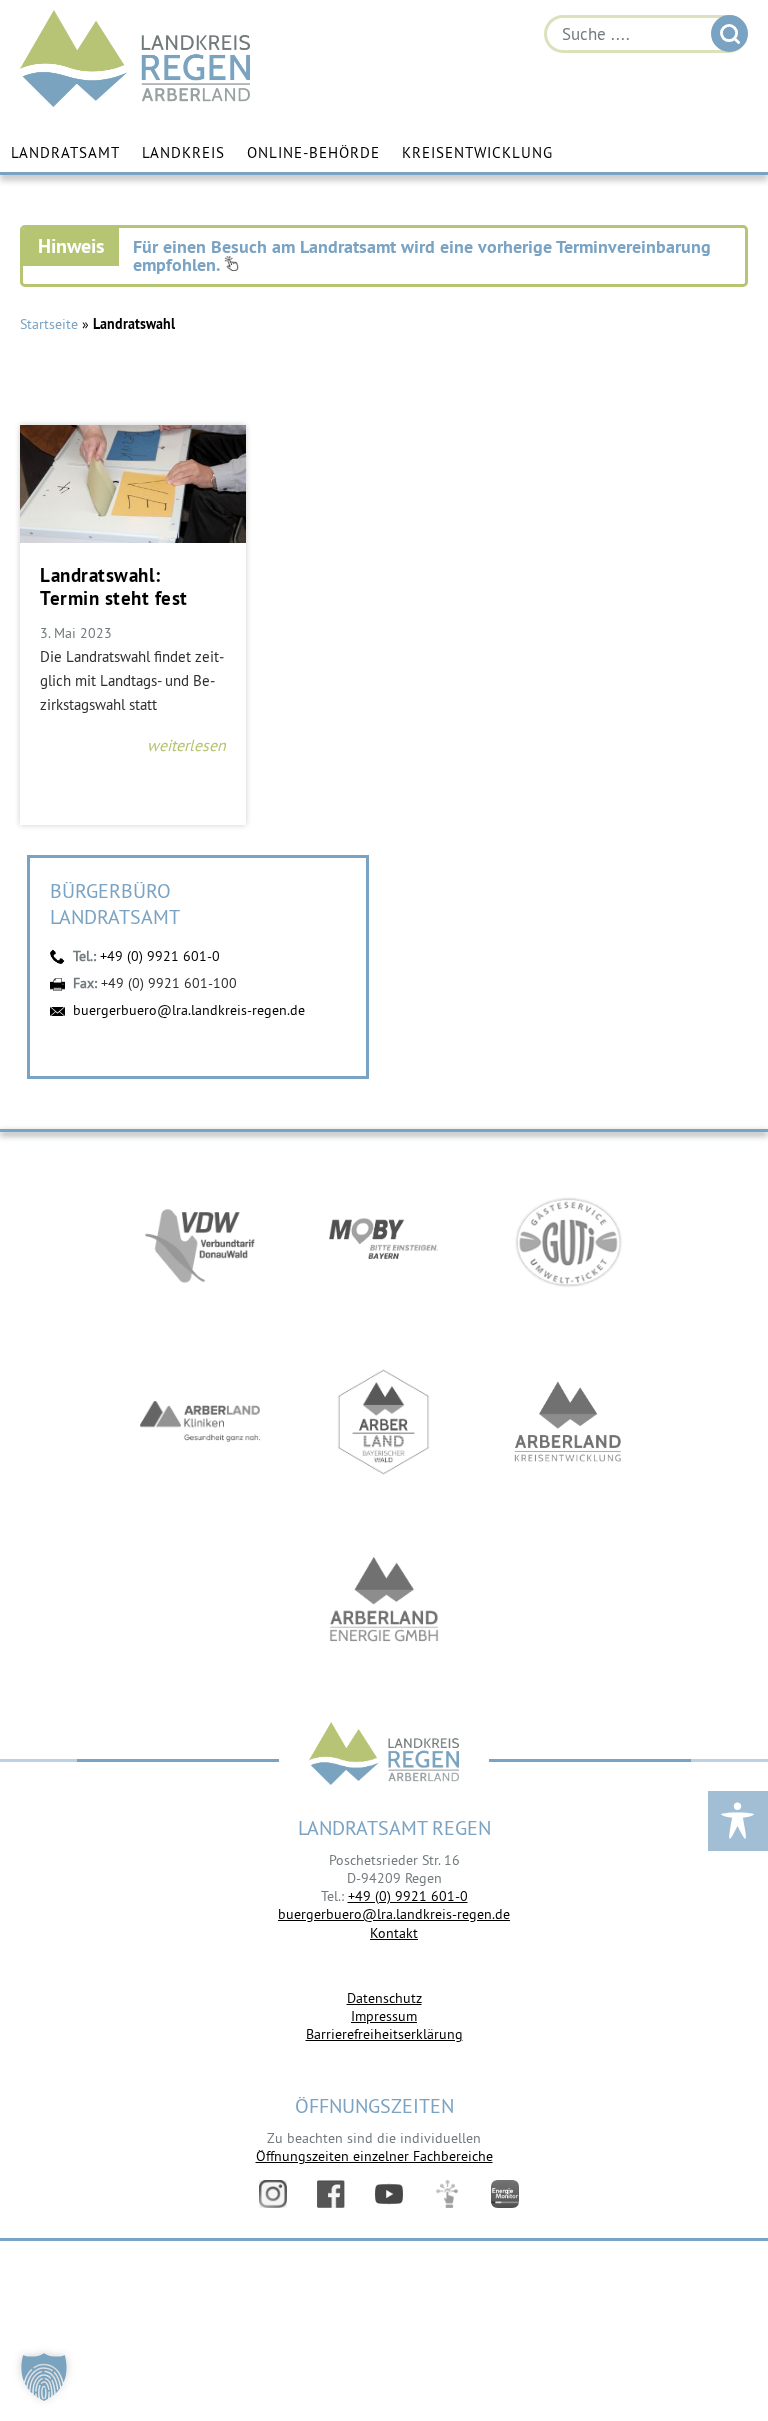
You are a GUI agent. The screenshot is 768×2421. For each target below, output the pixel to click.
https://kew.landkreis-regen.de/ (568, 1422)
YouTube (389, 2194)
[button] (44, 2377)
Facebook (331, 2194)
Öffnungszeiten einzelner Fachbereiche (374, 2156)
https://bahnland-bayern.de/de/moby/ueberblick (384, 1242)
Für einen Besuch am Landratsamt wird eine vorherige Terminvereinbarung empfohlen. (422, 255)
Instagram (273, 2194)
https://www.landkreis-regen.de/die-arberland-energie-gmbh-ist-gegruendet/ (384, 1602)
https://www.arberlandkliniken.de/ (200, 1422)
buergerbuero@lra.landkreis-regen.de (189, 1010)
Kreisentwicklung (477, 152)
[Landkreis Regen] (384, 1755)
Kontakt (394, 1933)
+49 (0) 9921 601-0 (160, 956)
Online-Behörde (313, 152)
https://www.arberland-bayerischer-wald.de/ (384, 1422)
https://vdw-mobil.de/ (200, 1242)
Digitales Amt (447, 2194)
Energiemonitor (505, 2194)
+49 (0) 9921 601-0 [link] (408, 1896)
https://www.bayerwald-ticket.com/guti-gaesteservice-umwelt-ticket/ (568, 1242)
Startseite (49, 324)
